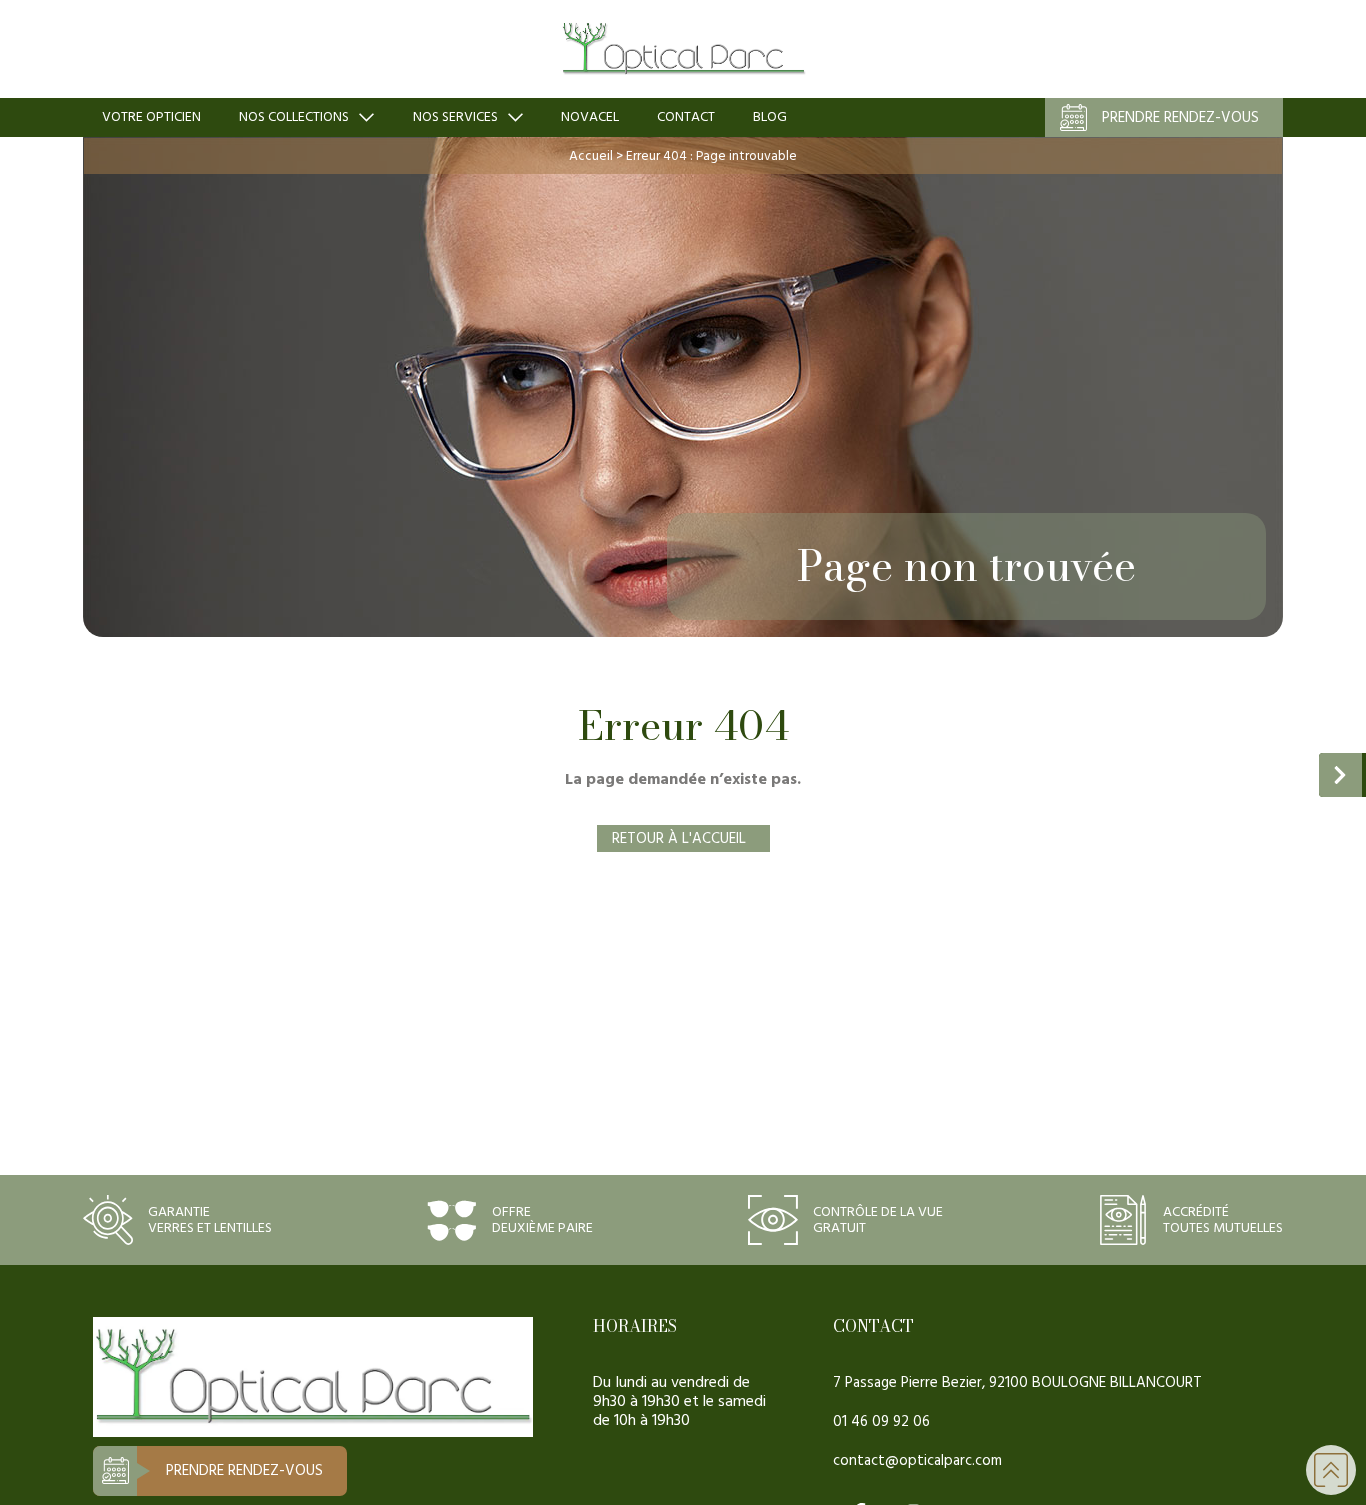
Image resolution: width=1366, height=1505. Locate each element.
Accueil (591, 156)
